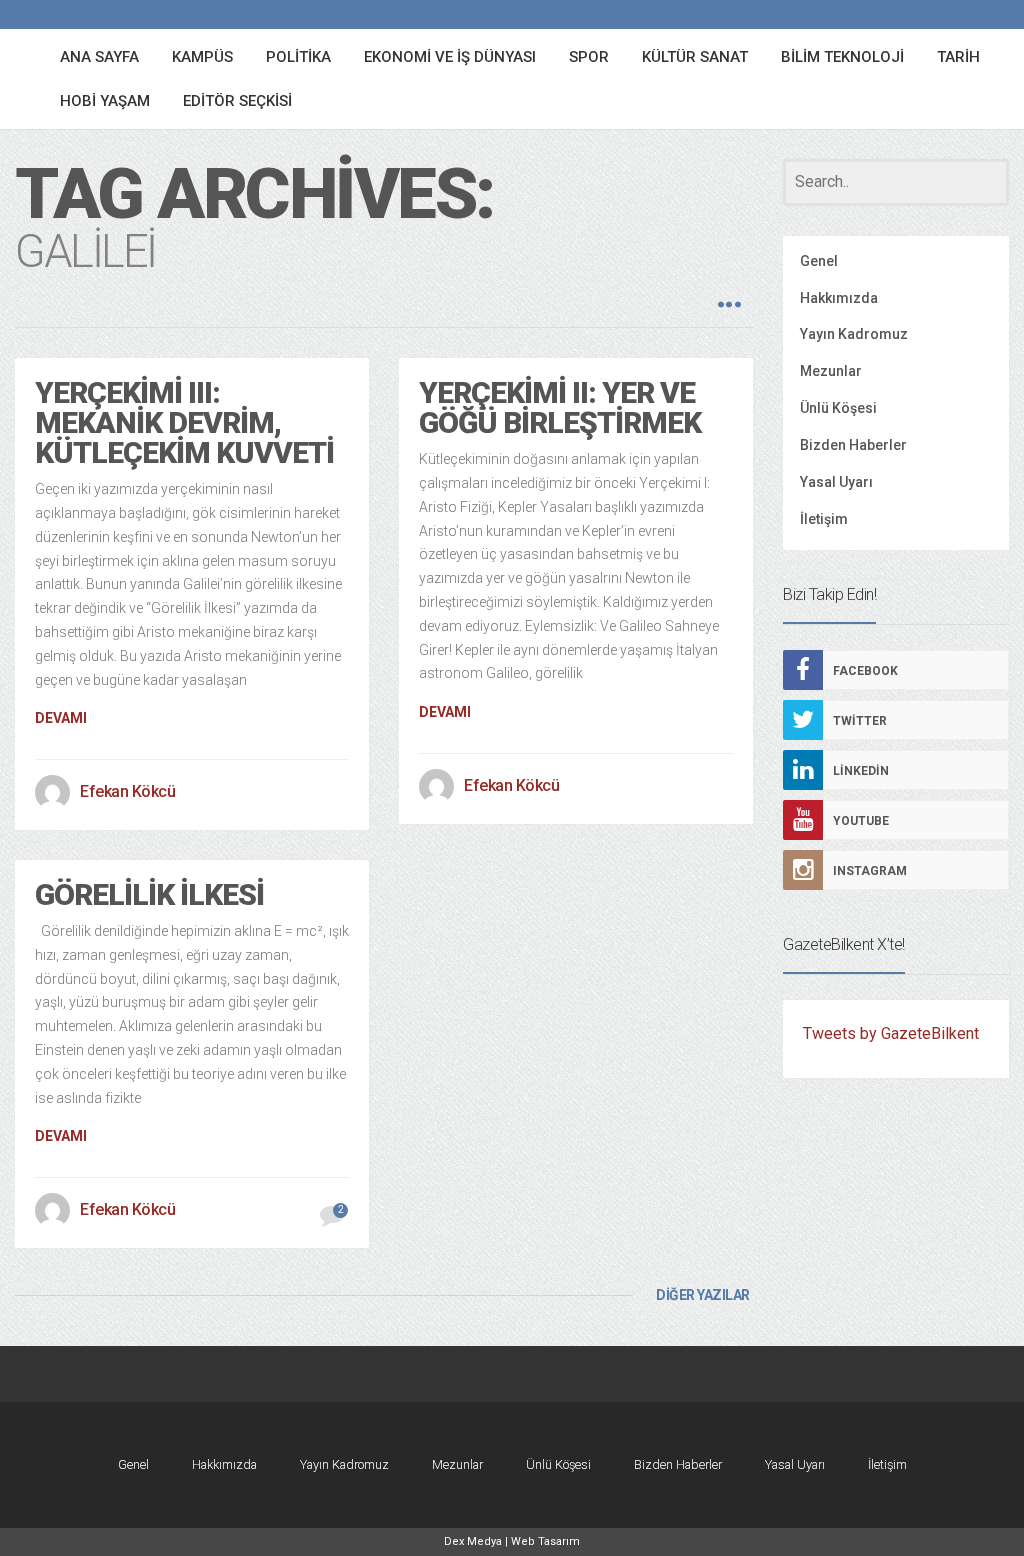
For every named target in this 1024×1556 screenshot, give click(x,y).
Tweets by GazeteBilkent (891, 1033)
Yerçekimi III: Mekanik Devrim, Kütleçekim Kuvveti (184, 422)
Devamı (61, 718)
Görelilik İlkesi (149, 894)
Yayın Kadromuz (854, 334)
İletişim (824, 519)
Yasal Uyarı (836, 482)
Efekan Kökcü (127, 791)
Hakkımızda (839, 298)
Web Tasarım (545, 1541)
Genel (819, 261)
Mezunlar (831, 371)
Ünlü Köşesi (838, 408)
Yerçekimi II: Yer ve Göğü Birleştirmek (560, 407)
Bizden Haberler (853, 445)
